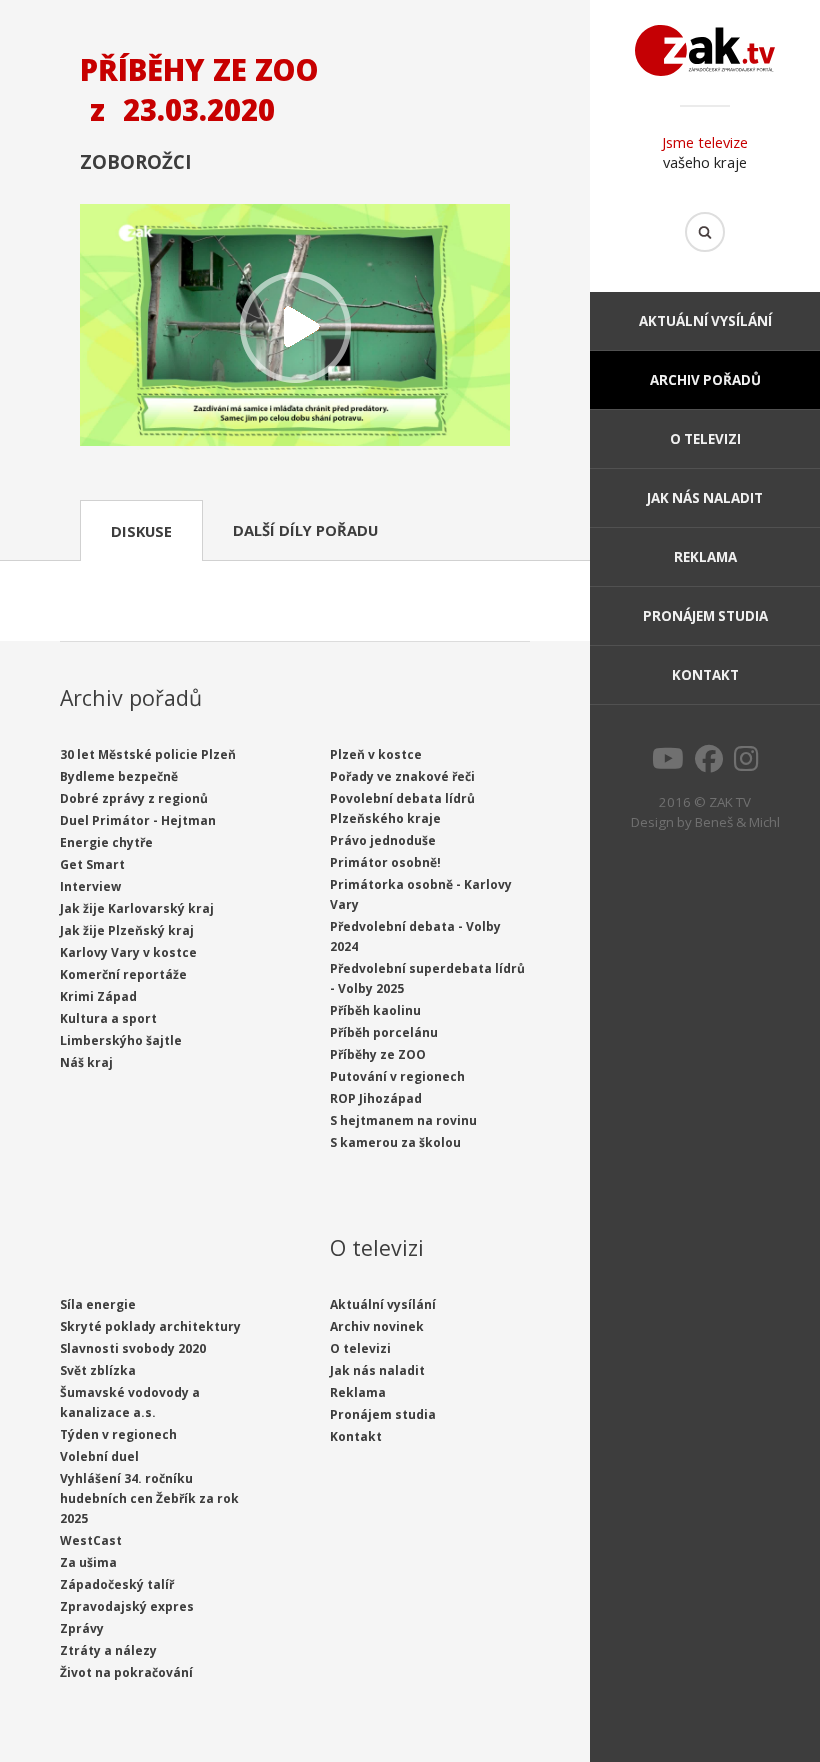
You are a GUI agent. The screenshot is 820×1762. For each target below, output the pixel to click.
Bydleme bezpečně (119, 776)
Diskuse (141, 531)
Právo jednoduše (383, 840)
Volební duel (99, 1456)
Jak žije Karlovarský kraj (137, 908)
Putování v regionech (397, 1076)
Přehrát (295, 327)
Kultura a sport (108, 1018)
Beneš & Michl (737, 822)
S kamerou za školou (395, 1142)
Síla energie (98, 1304)
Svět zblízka (98, 1370)
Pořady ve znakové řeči (402, 776)
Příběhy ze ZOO (378, 1054)
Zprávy (82, 1628)
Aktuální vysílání (705, 321)
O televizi (705, 439)
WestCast (91, 1540)
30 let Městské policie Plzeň (148, 754)
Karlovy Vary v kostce (128, 952)
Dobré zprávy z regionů (134, 798)
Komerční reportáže (123, 974)
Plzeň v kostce (376, 754)
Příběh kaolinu (375, 1010)
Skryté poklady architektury (150, 1326)
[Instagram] (746, 764)
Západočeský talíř (117, 1584)
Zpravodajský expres (127, 1606)
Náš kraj (86, 1062)
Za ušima (88, 1562)
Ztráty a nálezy (108, 1650)
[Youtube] (668, 764)
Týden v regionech (118, 1434)
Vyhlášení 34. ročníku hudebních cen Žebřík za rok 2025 (149, 1498)
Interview (90, 886)
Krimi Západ (98, 996)
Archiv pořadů (705, 380)
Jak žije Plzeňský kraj (127, 930)
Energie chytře (106, 842)
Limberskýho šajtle (121, 1040)
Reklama (705, 557)
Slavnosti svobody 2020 (133, 1348)
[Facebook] (709, 764)
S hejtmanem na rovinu (403, 1120)
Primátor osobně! (385, 862)
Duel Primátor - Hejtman (138, 820)
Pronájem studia (705, 616)
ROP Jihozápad (376, 1098)
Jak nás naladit (705, 498)
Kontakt (705, 675)
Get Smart (92, 864)
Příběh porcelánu (384, 1032)
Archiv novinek (377, 1326)
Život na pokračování (126, 1672)
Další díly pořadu (305, 530)
